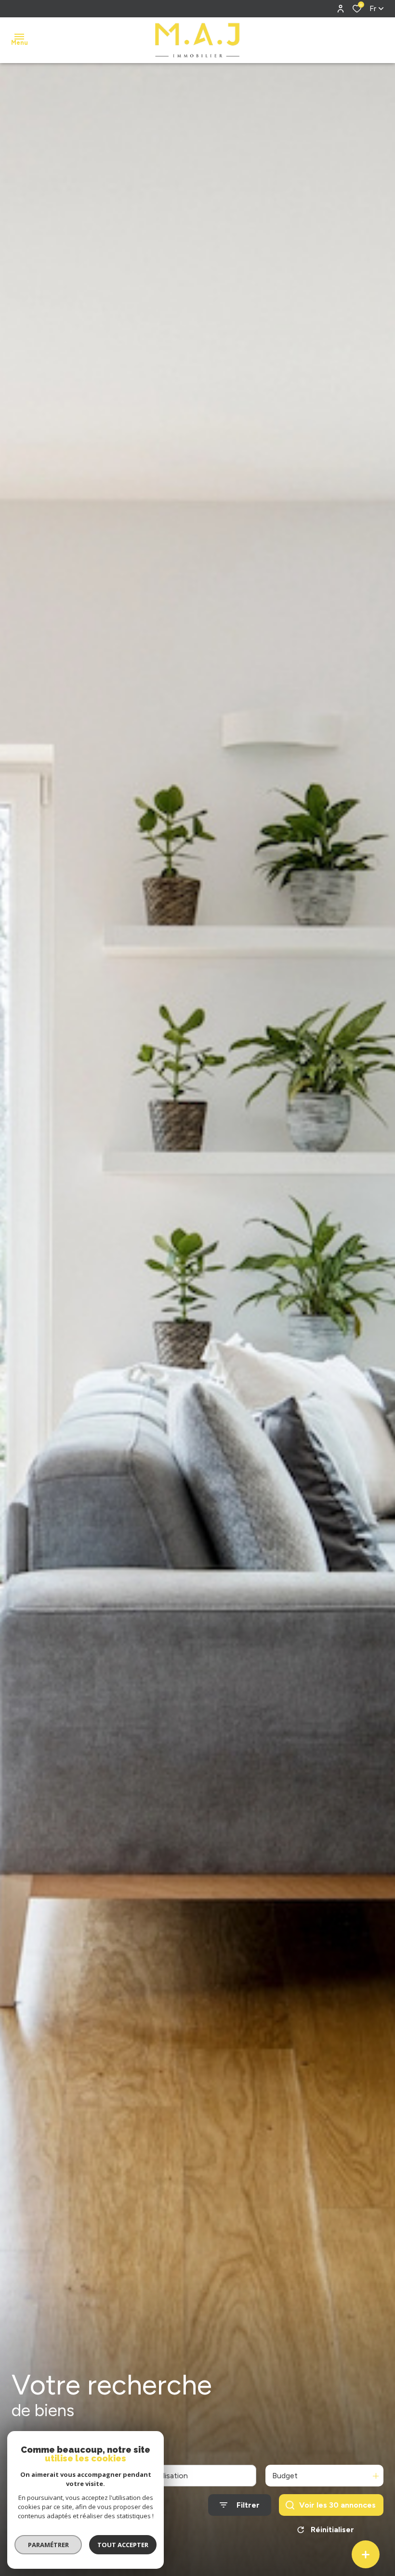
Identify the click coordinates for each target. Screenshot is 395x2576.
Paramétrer (48, 2545)
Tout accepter (123, 2545)
